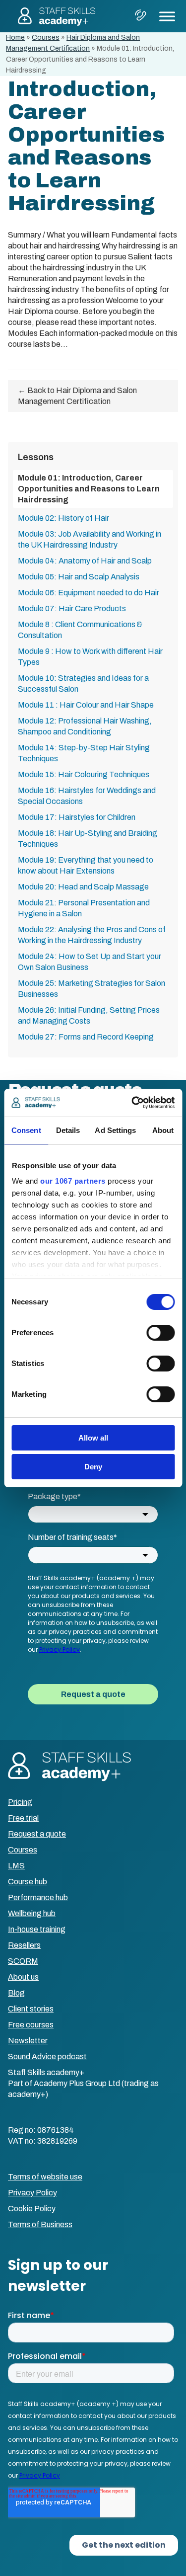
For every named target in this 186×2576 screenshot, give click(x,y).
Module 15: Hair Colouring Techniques (84, 774)
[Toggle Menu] (167, 16)
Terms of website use (45, 2177)
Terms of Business (40, 2224)
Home (15, 38)
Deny (93, 1467)
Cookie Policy (32, 2209)
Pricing (20, 1802)
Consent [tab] (26, 1130)
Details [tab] (68, 1130)
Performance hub (38, 1897)
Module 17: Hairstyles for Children (77, 817)
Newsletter (28, 2041)
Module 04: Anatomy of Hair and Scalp (85, 561)
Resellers (24, 1945)
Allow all (93, 1438)
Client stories (31, 2009)
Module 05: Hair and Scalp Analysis (79, 577)
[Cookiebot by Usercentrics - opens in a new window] (132, 1103)
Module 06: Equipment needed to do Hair (89, 593)
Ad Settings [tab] (115, 1130)
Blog (16, 1993)
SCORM (23, 1961)
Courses (46, 38)
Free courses (31, 2025)
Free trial (23, 1818)
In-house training (37, 1929)
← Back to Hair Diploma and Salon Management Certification (77, 396)
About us (23, 1977)
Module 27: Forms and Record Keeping (86, 1037)
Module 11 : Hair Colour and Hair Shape (86, 705)
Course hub (28, 1882)
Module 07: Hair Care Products (72, 608)
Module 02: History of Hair (63, 518)
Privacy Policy (32, 2193)
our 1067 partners (73, 1181)
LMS (16, 1866)
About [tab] (163, 1130)
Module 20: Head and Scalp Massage (83, 887)
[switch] (160, 1333)
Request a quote (37, 1834)
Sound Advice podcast (47, 2056)
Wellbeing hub (32, 1913)
